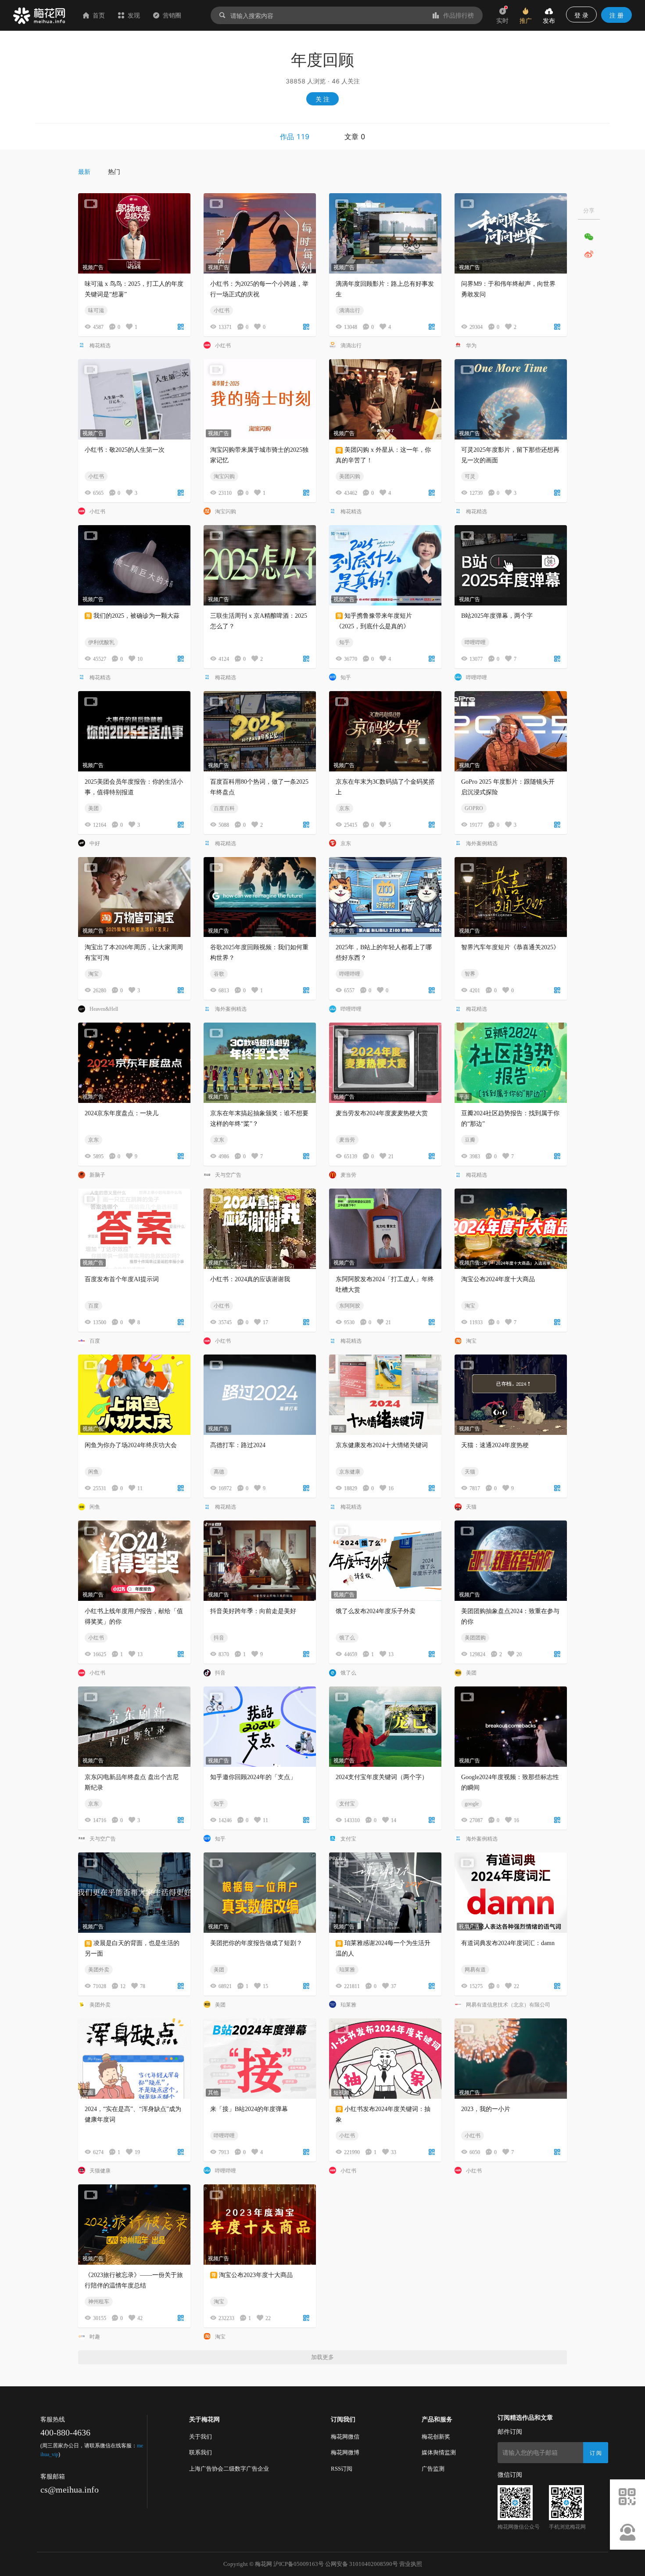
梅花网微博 (345, 2452)
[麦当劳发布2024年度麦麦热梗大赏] (385, 1063)
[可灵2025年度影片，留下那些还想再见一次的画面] (511, 399)
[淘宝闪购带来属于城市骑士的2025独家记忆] (260, 399)
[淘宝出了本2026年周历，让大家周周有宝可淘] (134, 897)
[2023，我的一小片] (511, 2059)
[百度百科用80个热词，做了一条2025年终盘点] (260, 731)
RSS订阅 (342, 2469)
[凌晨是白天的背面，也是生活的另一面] (134, 1893)
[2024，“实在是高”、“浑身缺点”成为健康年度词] (134, 2059)
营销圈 (172, 15)
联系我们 (201, 2452)
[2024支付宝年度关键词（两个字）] (385, 1727)
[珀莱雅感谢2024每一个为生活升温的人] (385, 1893)
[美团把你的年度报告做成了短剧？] (260, 1893)
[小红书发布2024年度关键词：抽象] (385, 2059)
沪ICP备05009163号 (299, 2564)
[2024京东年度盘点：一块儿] (134, 1063)
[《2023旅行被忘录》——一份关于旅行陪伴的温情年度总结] (134, 2225)
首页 (99, 15)
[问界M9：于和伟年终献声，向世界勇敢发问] (511, 233)
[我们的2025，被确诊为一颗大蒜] (134, 565)
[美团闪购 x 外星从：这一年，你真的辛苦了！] (385, 399)
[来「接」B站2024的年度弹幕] (260, 2059)
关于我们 (201, 2437)
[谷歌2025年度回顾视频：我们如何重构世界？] (260, 897)
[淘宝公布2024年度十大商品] (511, 1229)
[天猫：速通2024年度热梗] (511, 1395)
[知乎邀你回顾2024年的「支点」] (260, 1727)
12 (123, 1986)
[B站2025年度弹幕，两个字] (511, 565)
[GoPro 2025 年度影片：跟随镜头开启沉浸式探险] (511, 731)
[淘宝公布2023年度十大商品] (260, 2225)
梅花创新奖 (436, 2437)
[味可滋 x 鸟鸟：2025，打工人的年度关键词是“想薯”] (134, 233)
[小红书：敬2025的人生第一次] (134, 399)
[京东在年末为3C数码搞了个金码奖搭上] (385, 731)
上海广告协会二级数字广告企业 (229, 2469)
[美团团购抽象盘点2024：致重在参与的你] (511, 1561)
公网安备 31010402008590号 (362, 2564)
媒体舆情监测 (439, 2452)
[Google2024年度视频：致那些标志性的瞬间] (511, 1727)
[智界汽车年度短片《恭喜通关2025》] (511, 897)
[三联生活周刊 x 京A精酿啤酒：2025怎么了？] (260, 565)
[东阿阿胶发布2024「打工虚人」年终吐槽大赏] (385, 1229)
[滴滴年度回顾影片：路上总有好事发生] (385, 233)
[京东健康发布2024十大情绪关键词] (385, 1395)
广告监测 (433, 2469)
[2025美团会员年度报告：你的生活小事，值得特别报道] (134, 731)
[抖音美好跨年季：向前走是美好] (260, 1561)
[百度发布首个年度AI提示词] (134, 1229)
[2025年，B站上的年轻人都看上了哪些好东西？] (385, 897)
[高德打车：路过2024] (260, 1395)
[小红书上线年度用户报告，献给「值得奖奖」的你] (134, 1561)
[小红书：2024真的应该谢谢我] (260, 1229)
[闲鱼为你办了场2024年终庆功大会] (134, 1395)
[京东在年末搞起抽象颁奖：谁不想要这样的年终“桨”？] (260, 1063)
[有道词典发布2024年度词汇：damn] (511, 1893)
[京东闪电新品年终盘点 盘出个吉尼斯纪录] (134, 1727)
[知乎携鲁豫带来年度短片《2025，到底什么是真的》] (385, 565)
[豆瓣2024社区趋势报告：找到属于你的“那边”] (511, 1063)
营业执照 (411, 2564)
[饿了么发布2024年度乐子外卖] (385, 1561)
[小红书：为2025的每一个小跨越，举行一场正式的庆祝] (260, 233)
